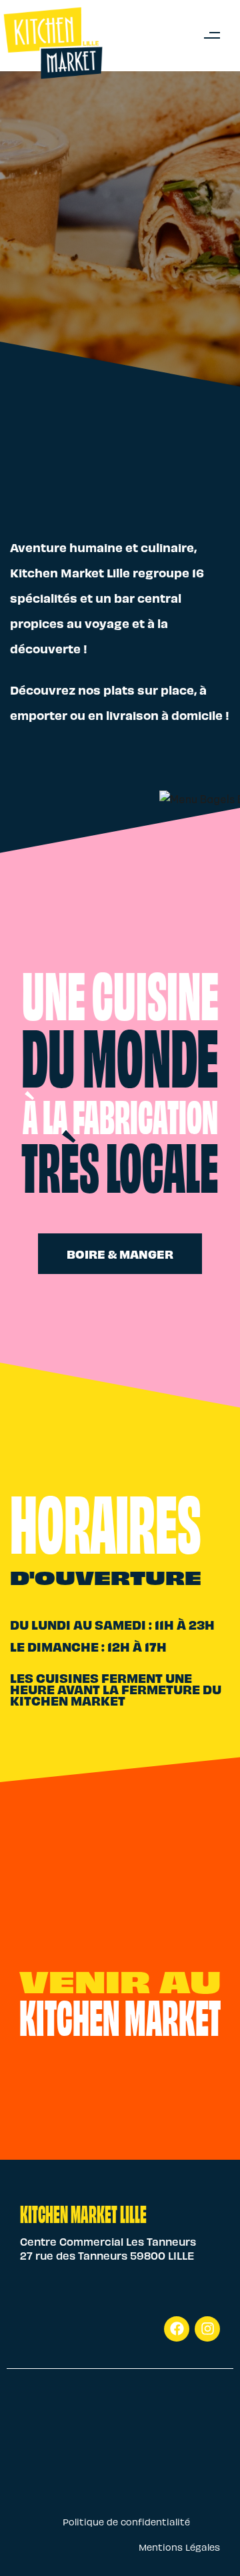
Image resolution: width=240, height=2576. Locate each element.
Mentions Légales (179, 2547)
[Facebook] (177, 2329)
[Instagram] (207, 2329)
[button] (212, 36)
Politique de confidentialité (126, 2522)
